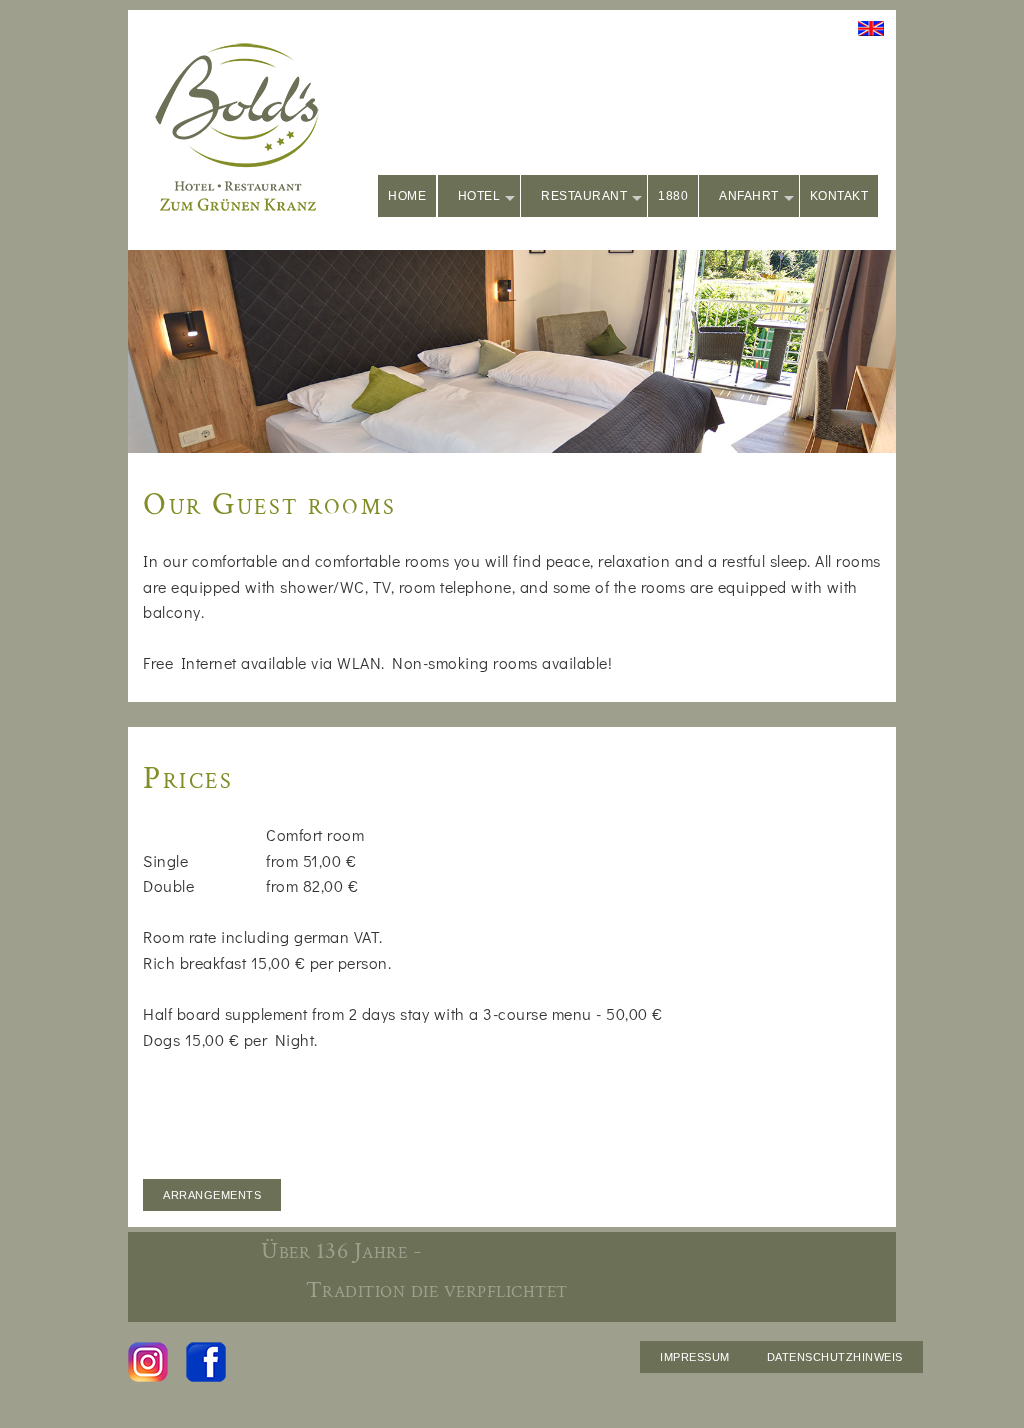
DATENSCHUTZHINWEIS (835, 1357)
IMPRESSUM (695, 1357)
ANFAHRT (749, 196)
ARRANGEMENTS (212, 1195)
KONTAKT (839, 196)
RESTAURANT (584, 196)
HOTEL (479, 196)
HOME (407, 196)
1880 (673, 196)
